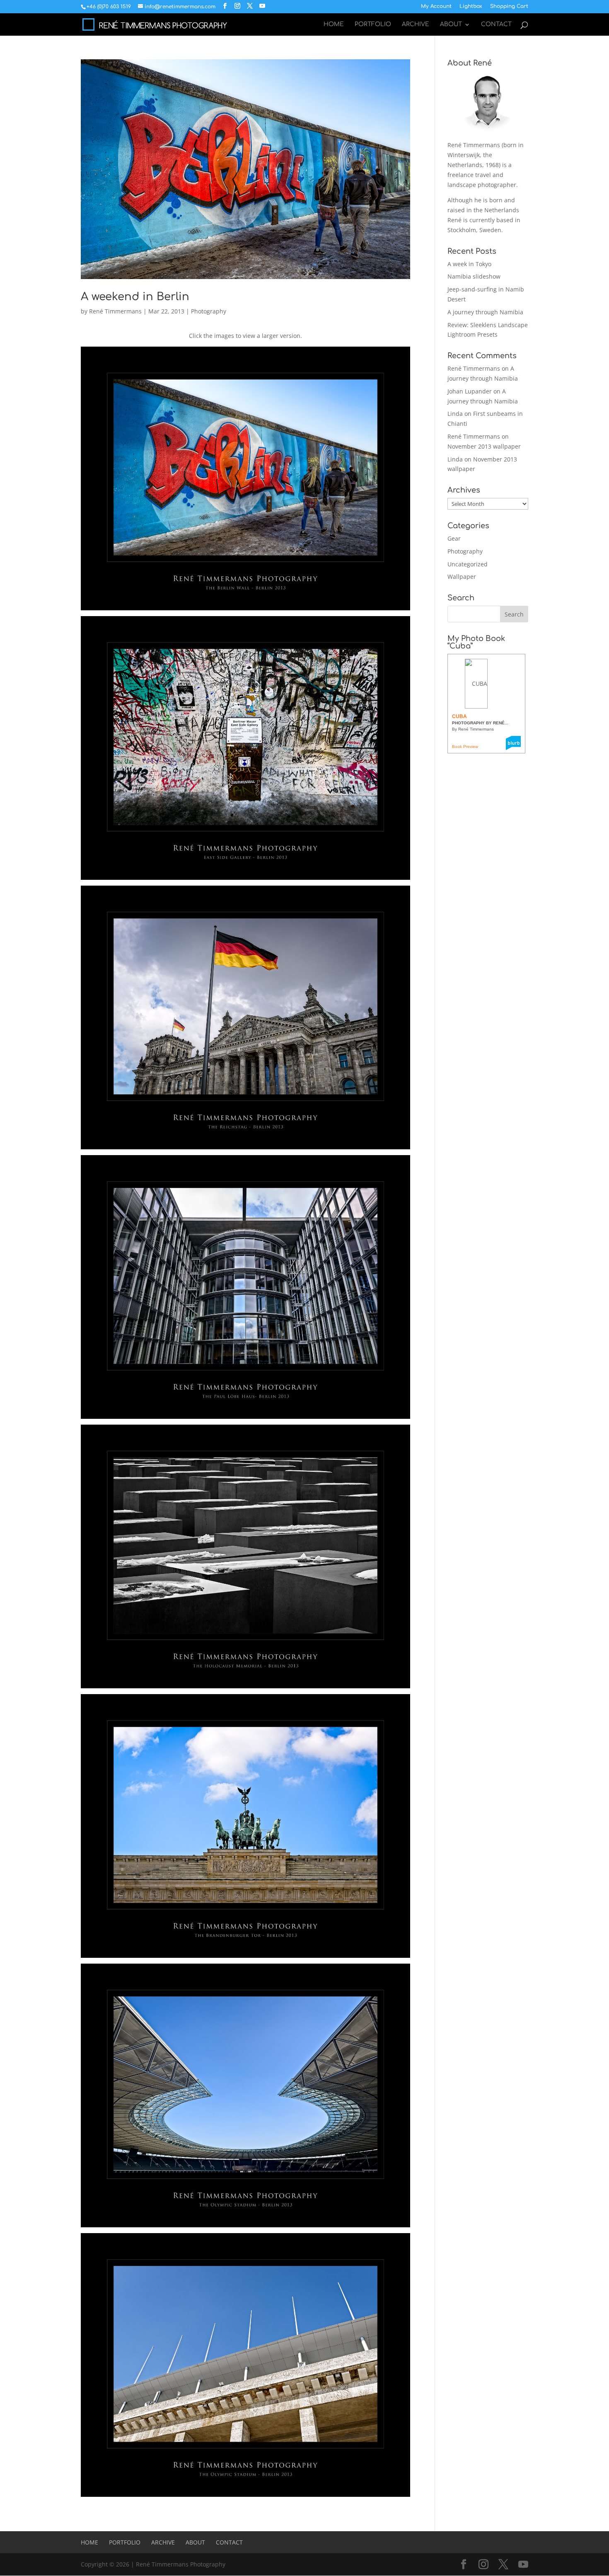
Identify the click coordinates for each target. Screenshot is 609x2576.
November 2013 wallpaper (484, 446)
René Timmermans (115, 311)
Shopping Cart (509, 6)
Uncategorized (468, 564)
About (451, 24)
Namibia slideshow (474, 276)
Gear (454, 538)
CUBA (459, 716)
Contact (496, 24)
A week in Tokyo (469, 264)
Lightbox (471, 6)
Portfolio (373, 24)
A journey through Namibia (485, 312)
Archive (416, 24)
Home (334, 24)
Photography (209, 311)
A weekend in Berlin (135, 297)
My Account (436, 6)
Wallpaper (462, 577)
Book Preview (465, 747)
